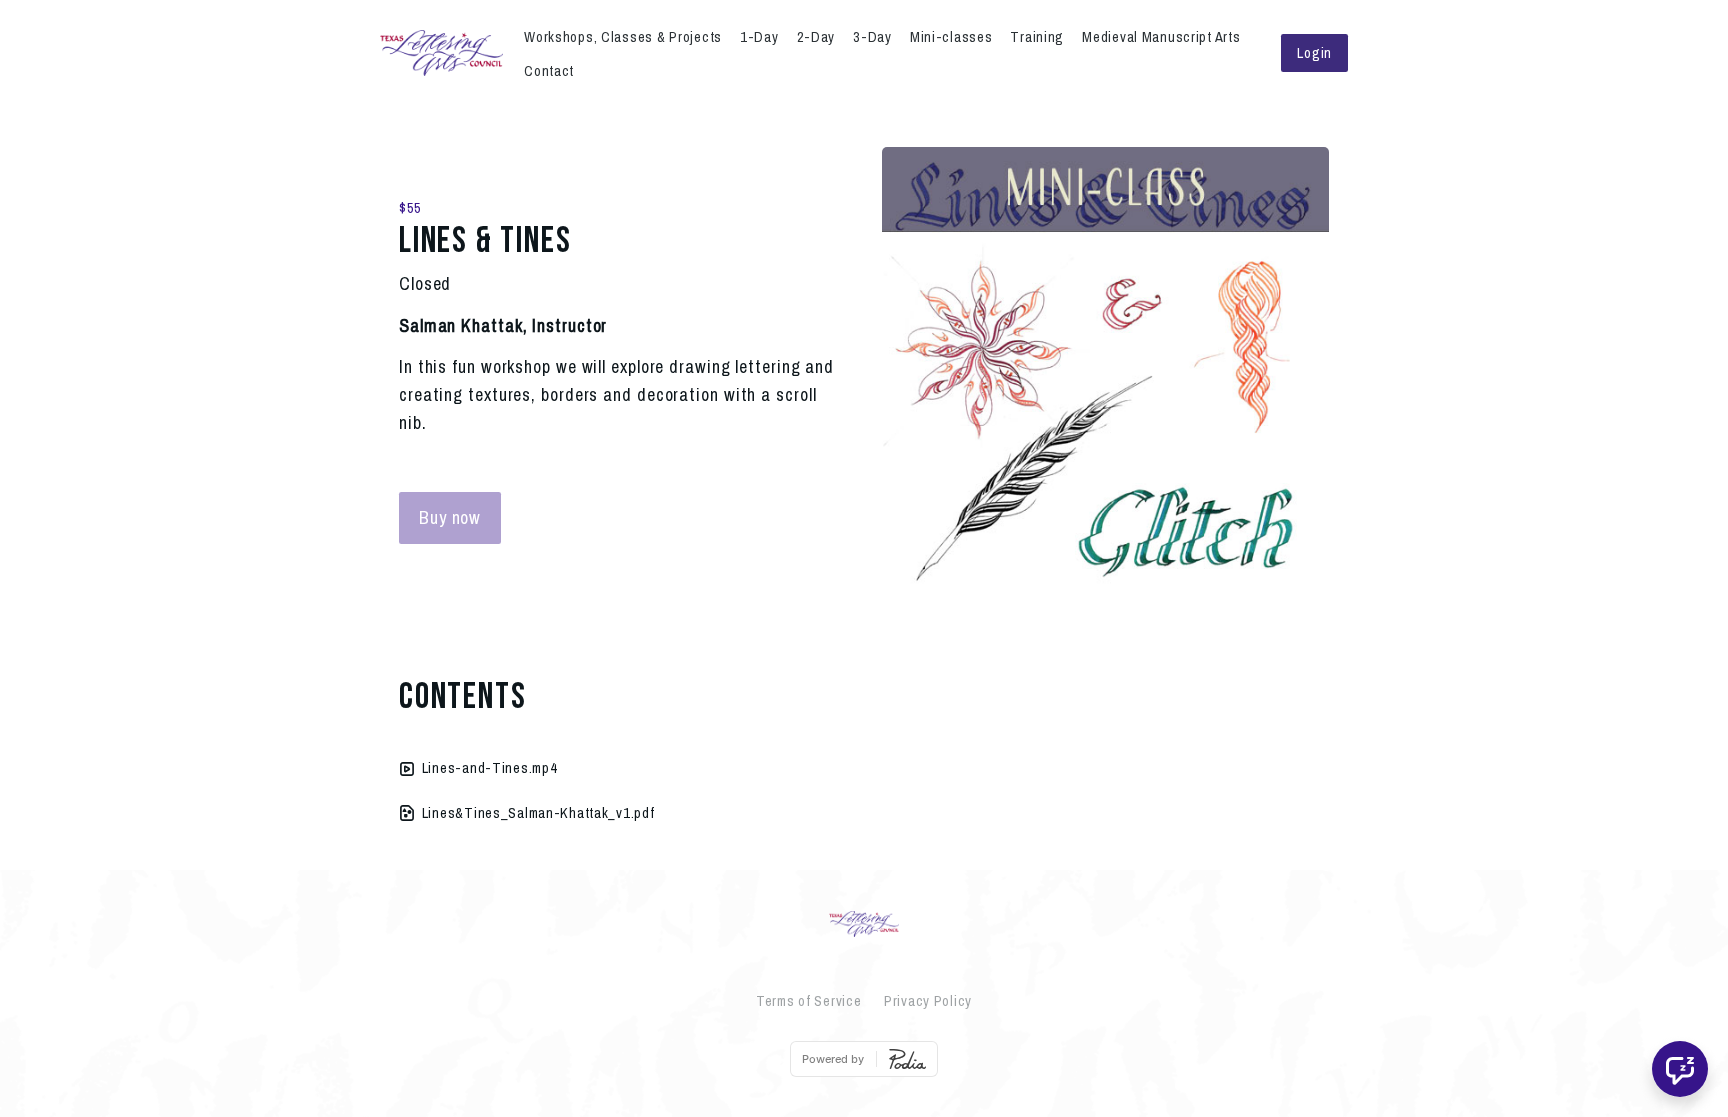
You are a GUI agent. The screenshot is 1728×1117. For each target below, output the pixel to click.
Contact (549, 70)
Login (1314, 52)
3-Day (872, 36)
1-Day (759, 36)
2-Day (816, 36)
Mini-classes (951, 36)
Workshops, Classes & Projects (623, 36)
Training (1037, 36)
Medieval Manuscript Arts (1161, 36)
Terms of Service (809, 1000)
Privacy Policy (928, 1000)
